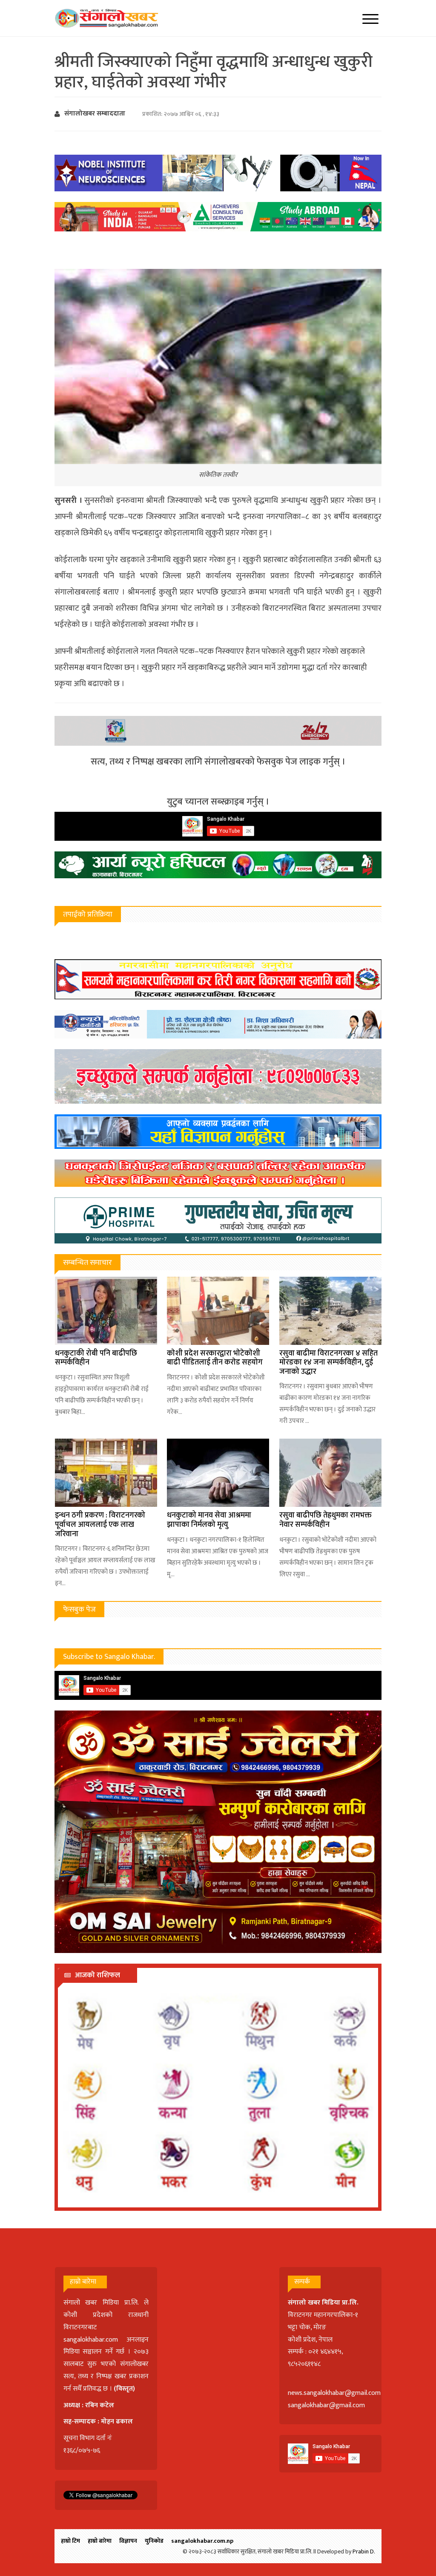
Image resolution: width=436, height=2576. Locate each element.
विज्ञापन (128, 2541)
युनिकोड (154, 2541)
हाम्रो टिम (70, 2541)
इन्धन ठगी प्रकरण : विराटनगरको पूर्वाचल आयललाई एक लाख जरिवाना (100, 1525)
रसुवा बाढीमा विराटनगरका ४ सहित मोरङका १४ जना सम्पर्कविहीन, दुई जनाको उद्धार (328, 1363)
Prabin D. (364, 2551)
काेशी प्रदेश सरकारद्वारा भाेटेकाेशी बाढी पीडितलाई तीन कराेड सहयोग (215, 1358)
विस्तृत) (126, 2389)
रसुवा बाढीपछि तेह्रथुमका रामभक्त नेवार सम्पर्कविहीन (326, 1520)
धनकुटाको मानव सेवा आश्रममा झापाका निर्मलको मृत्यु (209, 1520)
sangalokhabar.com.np (202, 2541)
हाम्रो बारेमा (100, 2541)
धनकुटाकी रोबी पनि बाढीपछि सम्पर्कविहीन (96, 1358)
